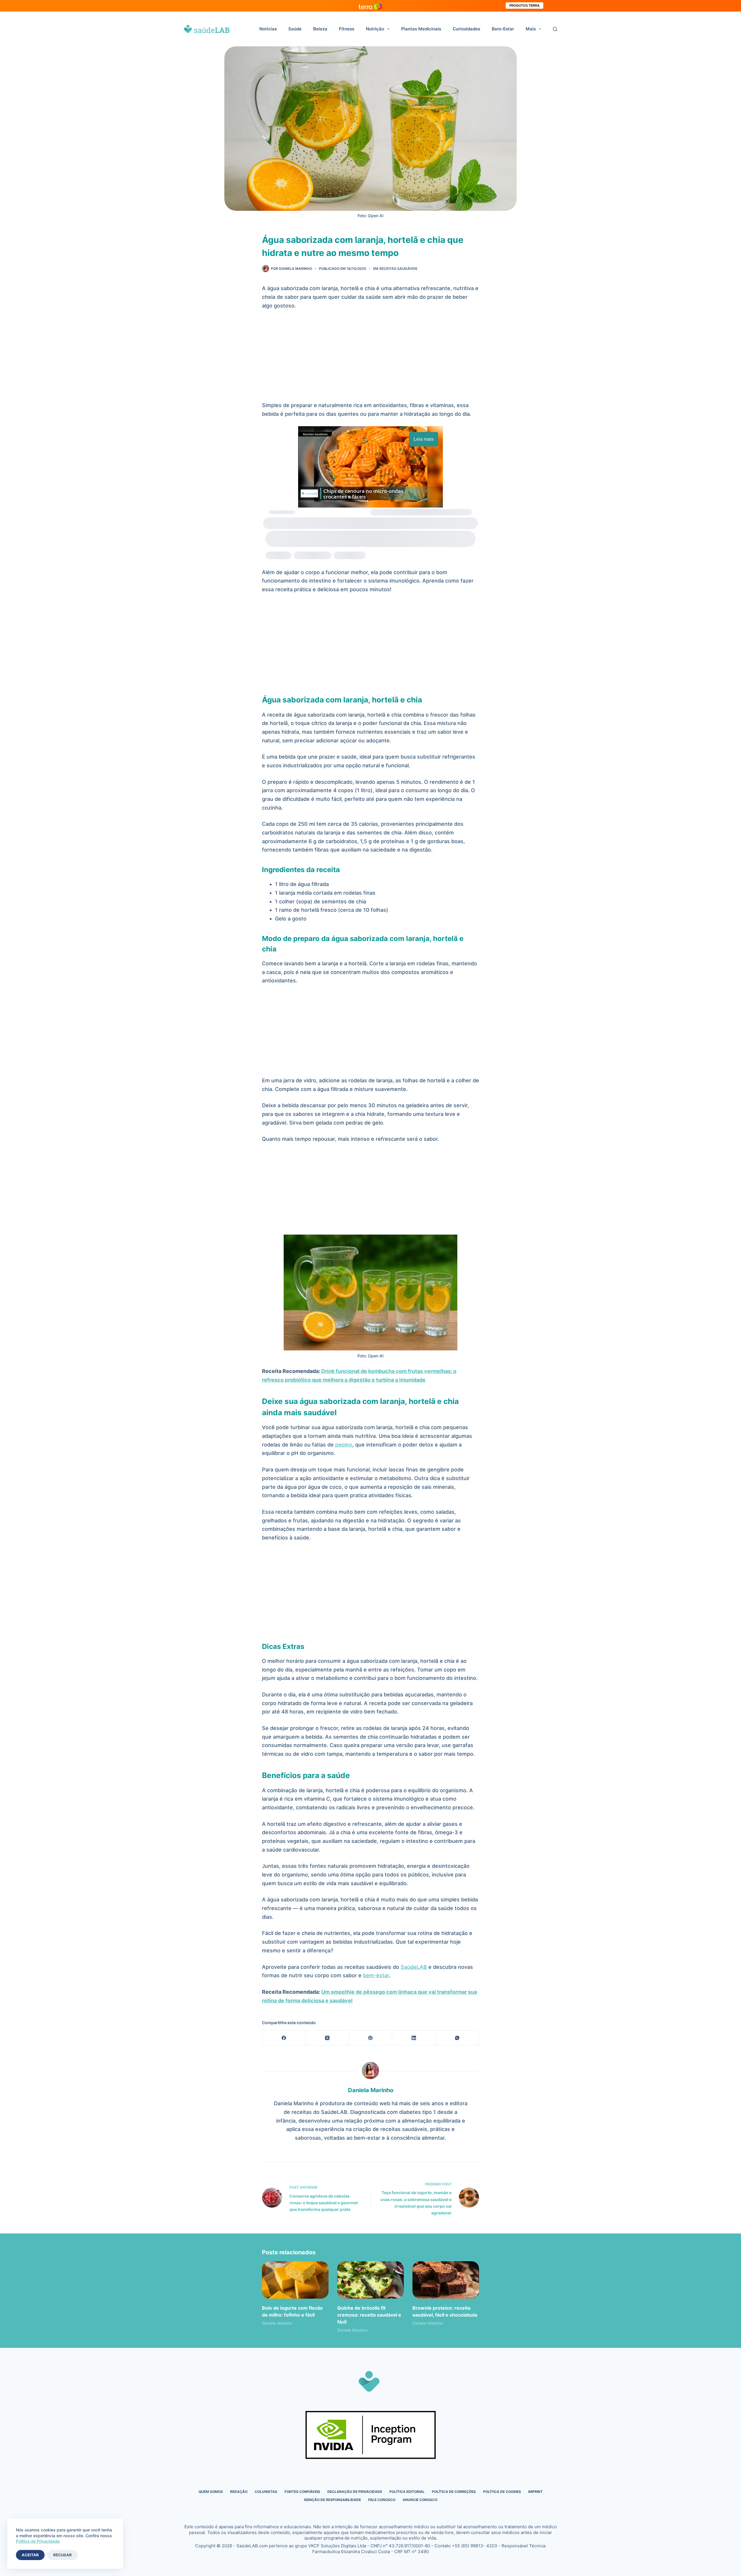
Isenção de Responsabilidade (332, 2500)
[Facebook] (284, 2038)
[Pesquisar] (555, 29)
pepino (344, 1445)
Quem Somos (211, 2492)
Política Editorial (407, 2492)
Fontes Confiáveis (302, 2492)
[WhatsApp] (457, 2038)
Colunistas (266, 2492)
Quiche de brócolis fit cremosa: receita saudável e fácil (369, 2315)
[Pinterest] (371, 2038)
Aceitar (30, 2555)
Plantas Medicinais (421, 29)
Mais (531, 29)
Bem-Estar (503, 29)
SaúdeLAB (414, 1967)
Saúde (295, 29)
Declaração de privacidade (355, 2492)
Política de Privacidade (38, 2541)
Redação (239, 2492)
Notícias (268, 29)
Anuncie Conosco (420, 2500)
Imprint (535, 2492)
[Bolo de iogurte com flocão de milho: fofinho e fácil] (295, 2280)
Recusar (63, 2555)
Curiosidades (466, 29)
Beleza (320, 29)
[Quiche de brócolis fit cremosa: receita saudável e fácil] (370, 2280)
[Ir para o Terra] (370, 6)
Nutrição (375, 29)
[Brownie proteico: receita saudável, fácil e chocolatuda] (446, 2280)
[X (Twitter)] (327, 2038)
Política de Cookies (502, 2492)
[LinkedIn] (414, 2038)
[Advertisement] (370, 358)
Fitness (347, 29)
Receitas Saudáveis (398, 269)
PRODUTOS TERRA (524, 6)
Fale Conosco (382, 2500)
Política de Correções (454, 2492)
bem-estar (376, 1975)
